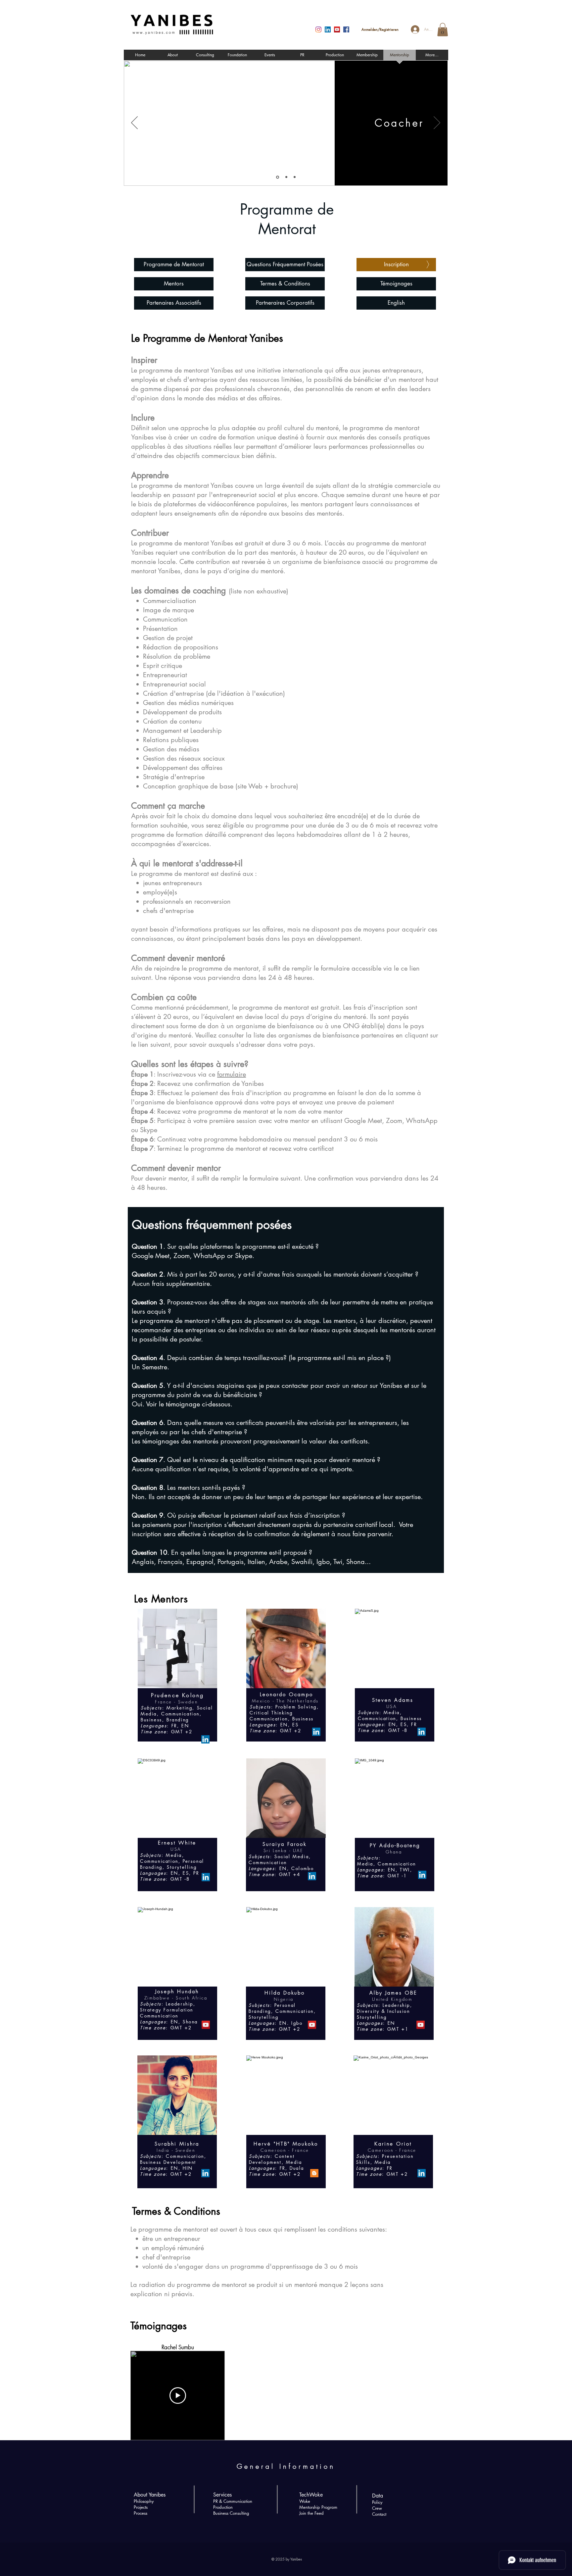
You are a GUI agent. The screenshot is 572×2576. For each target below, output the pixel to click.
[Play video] (178, 2396)
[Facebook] (346, 29)
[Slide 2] (286, 177)
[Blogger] (314, 2173)
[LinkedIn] (328, 29)
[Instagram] (318, 29)
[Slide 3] (295, 177)
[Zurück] (134, 123)
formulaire (232, 1074)
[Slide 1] (277, 177)
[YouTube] (337, 29)
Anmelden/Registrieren (380, 29)
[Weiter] (437, 123)
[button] (443, 30)
